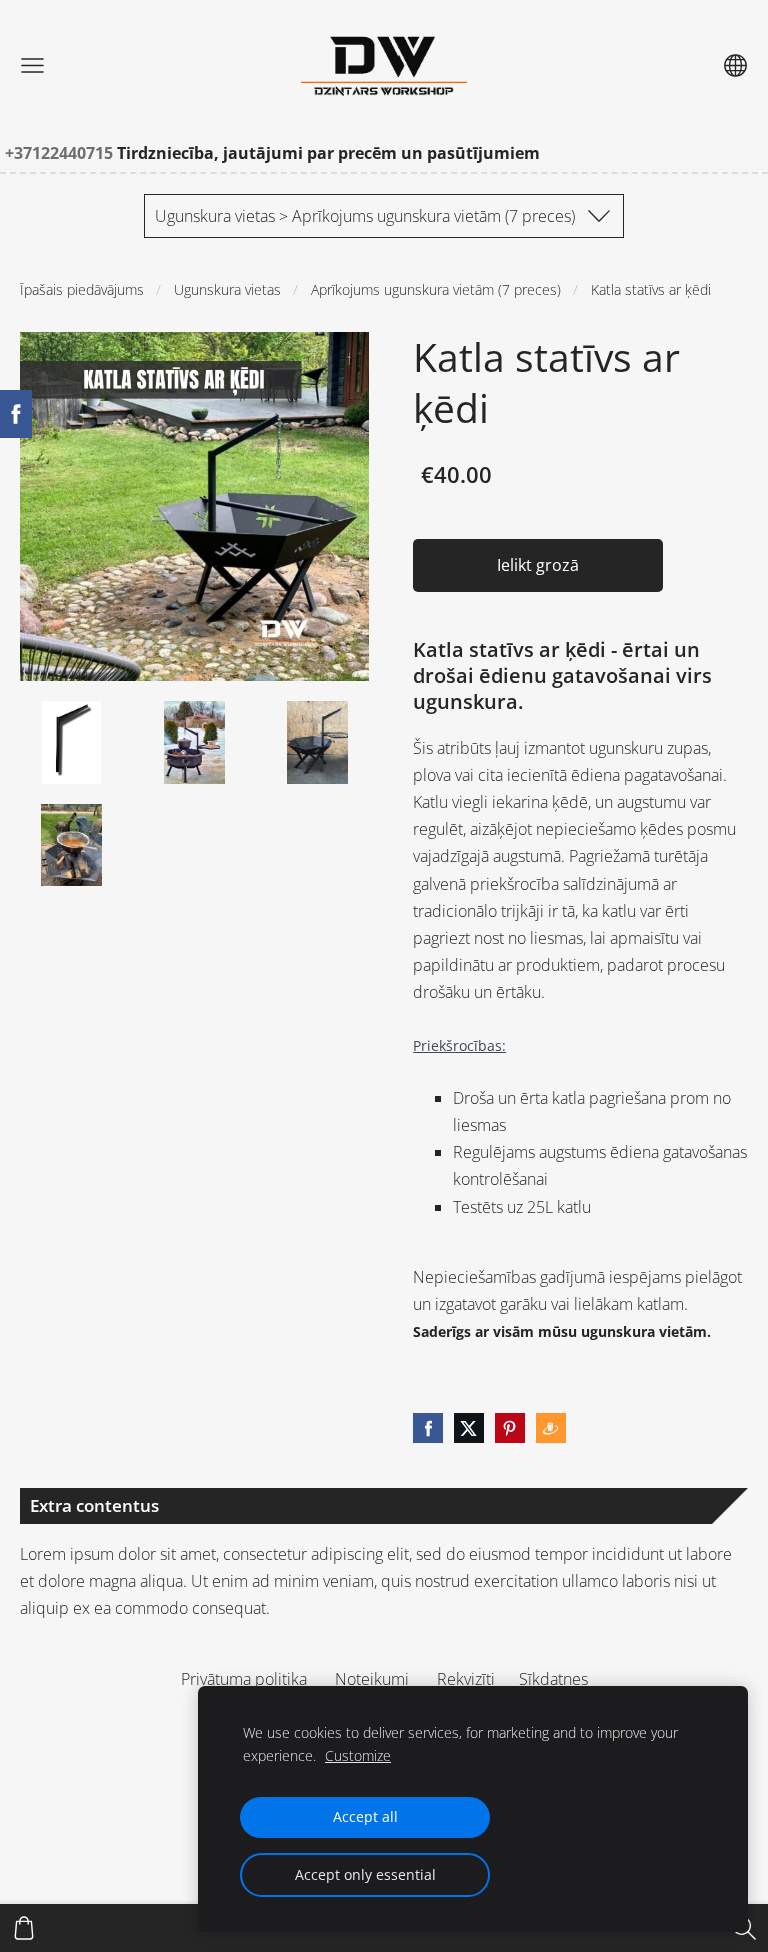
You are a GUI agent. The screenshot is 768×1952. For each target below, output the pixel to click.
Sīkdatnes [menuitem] (553, 1679)
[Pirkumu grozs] (24, 1928)
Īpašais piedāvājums (82, 289)
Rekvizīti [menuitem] (466, 1679)
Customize (358, 1755)
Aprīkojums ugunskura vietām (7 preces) (436, 289)
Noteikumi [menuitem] (372, 1679)
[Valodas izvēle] (735, 65)
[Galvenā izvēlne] (32, 65)
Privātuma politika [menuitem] (244, 1679)
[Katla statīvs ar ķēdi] (71, 742)
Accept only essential (365, 1874)
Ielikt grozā (538, 565)
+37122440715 (61, 153)
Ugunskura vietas (227, 289)
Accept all (365, 1816)
